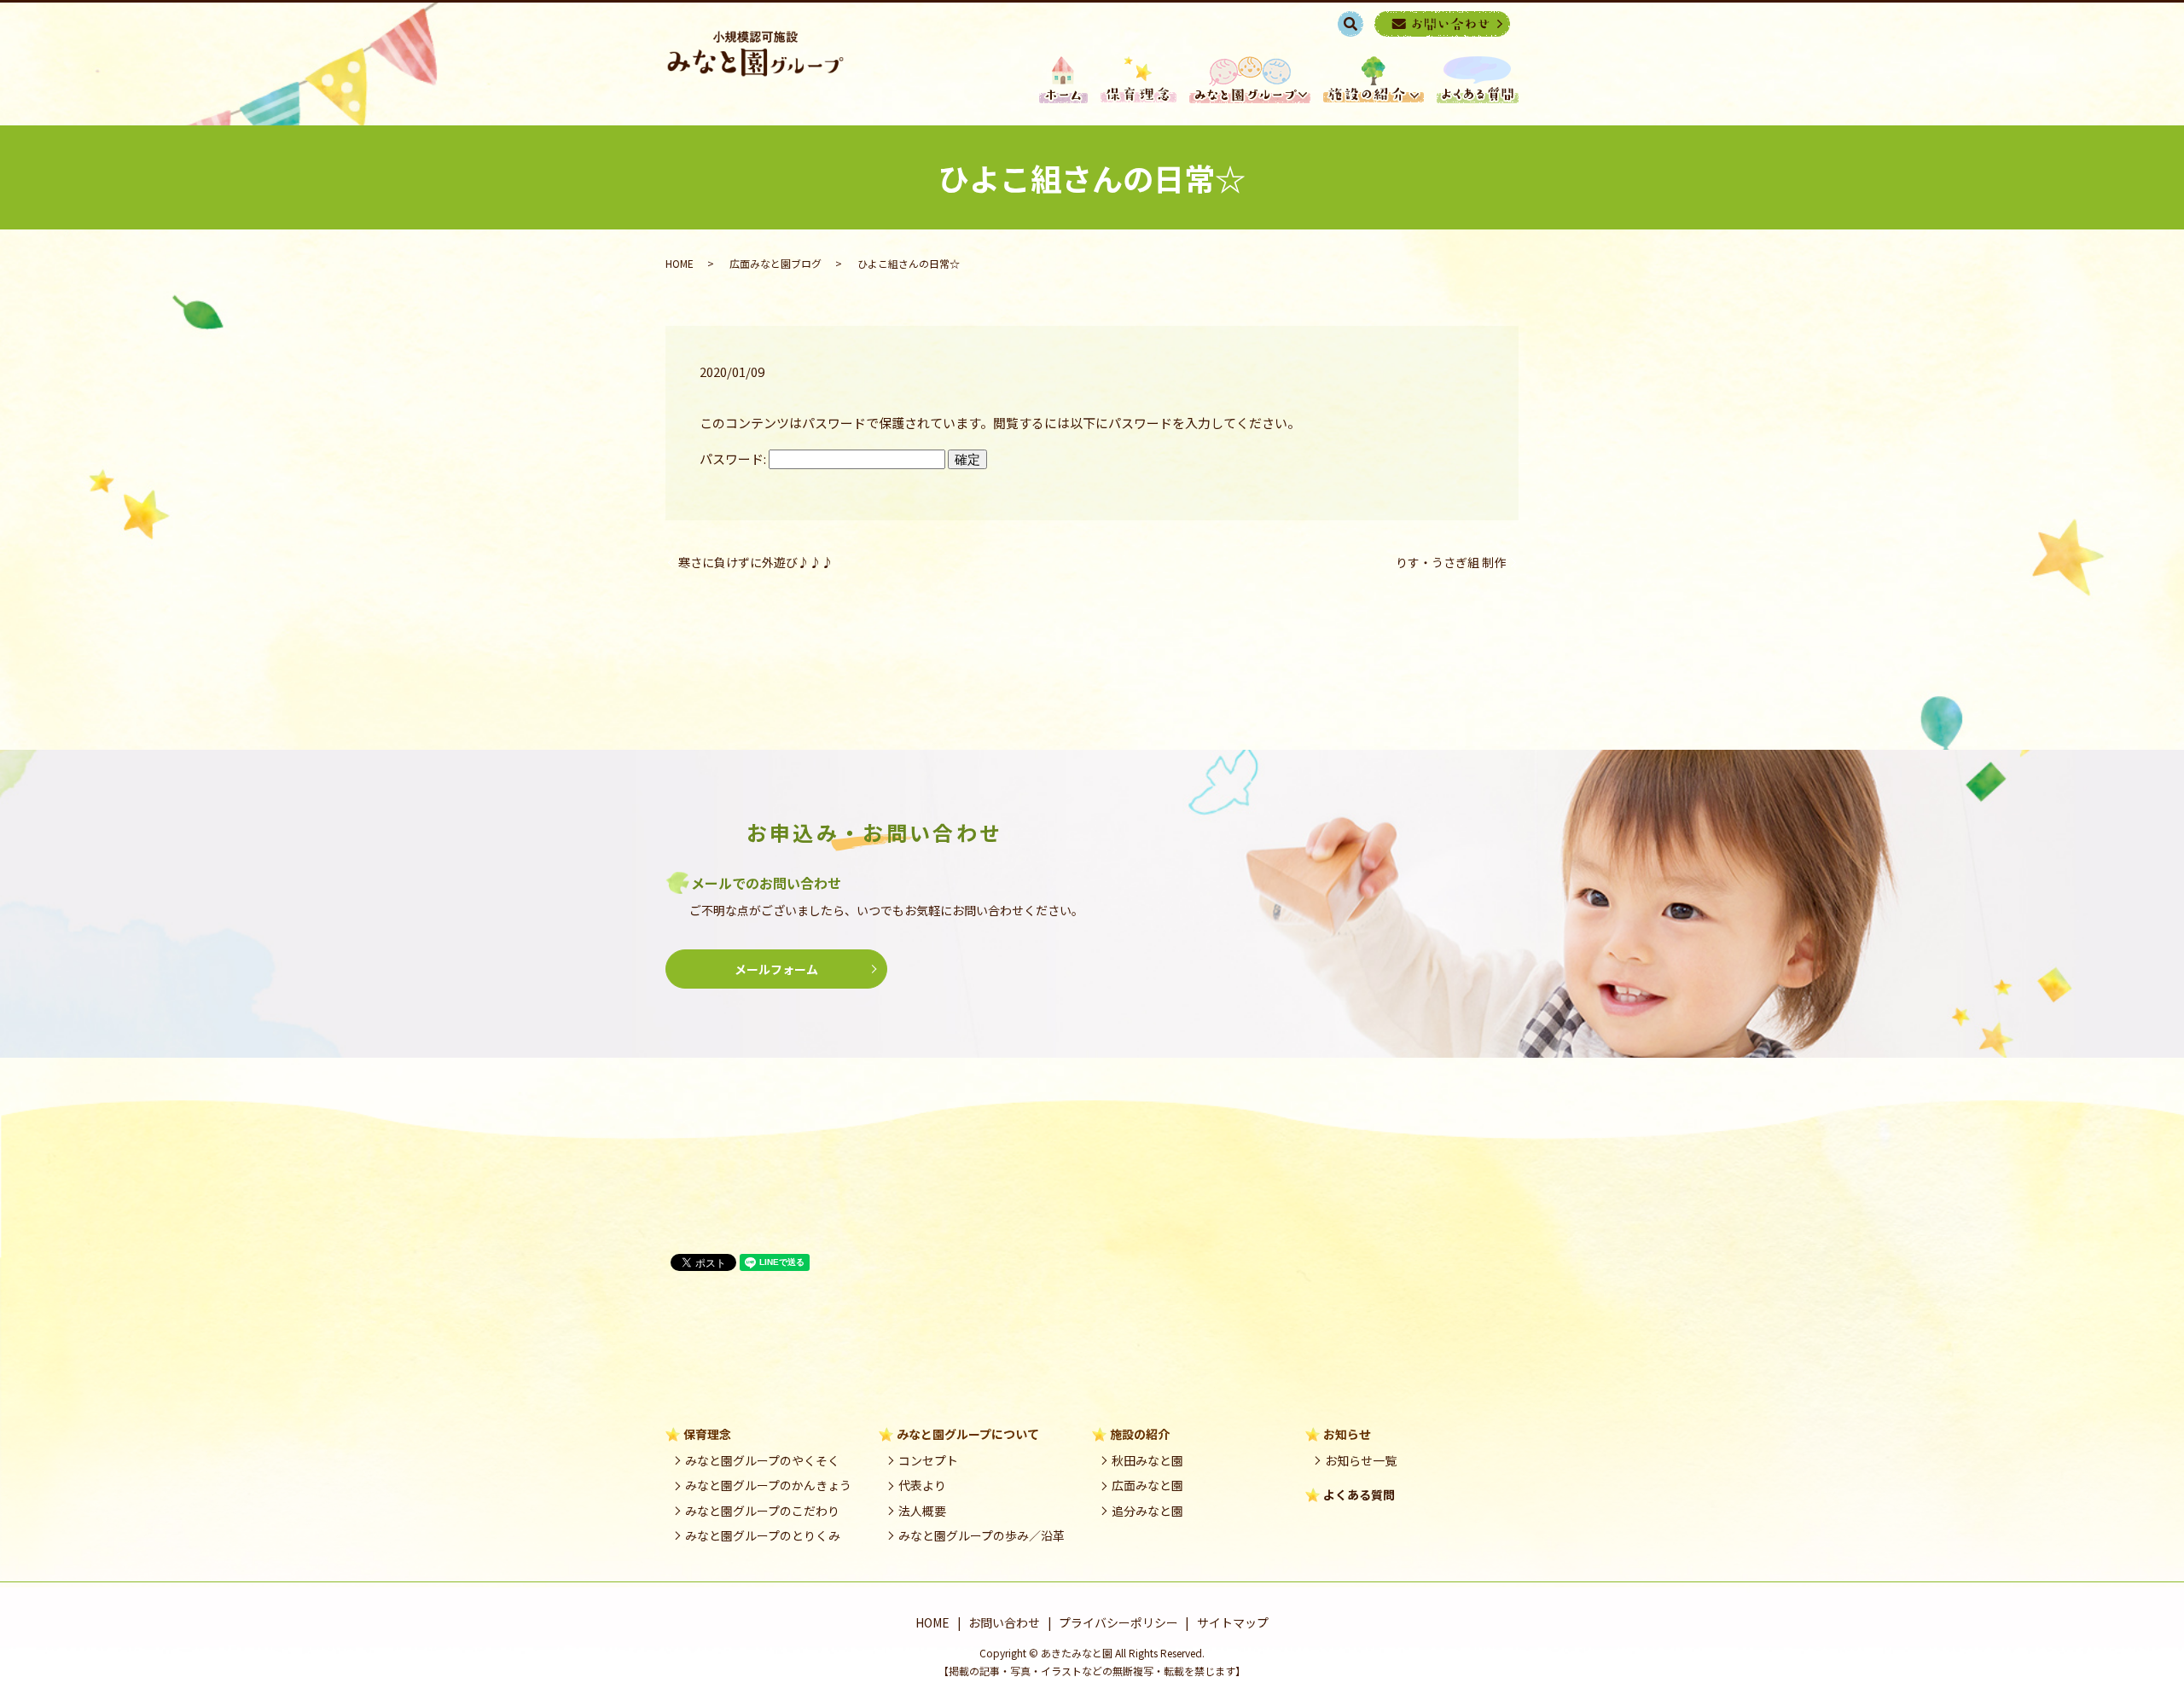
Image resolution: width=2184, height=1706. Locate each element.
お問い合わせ (1004, 1622)
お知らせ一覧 (1361, 1460)
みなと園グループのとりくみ (763, 1535)
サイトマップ (1233, 1622)
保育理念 (1138, 80)
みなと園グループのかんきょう (768, 1485)
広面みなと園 (1147, 1485)
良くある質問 (1478, 80)
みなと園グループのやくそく (762, 1460)
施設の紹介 (1374, 80)
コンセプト (928, 1460)
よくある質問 (1359, 1494)
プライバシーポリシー (1118, 1622)
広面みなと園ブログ (775, 263)
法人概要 (922, 1511)
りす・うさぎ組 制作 (1451, 563)
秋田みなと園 (1147, 1460)
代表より (922, 1485)
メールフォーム (776, 969)
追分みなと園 (1147, 1511)
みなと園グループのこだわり (762, 1511)
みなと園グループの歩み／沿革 (982, 1535)
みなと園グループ (1250, 80)
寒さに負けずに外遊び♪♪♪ (756, 563)
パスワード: (734, 458)
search (1359, 23)
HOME (1063, 80)
